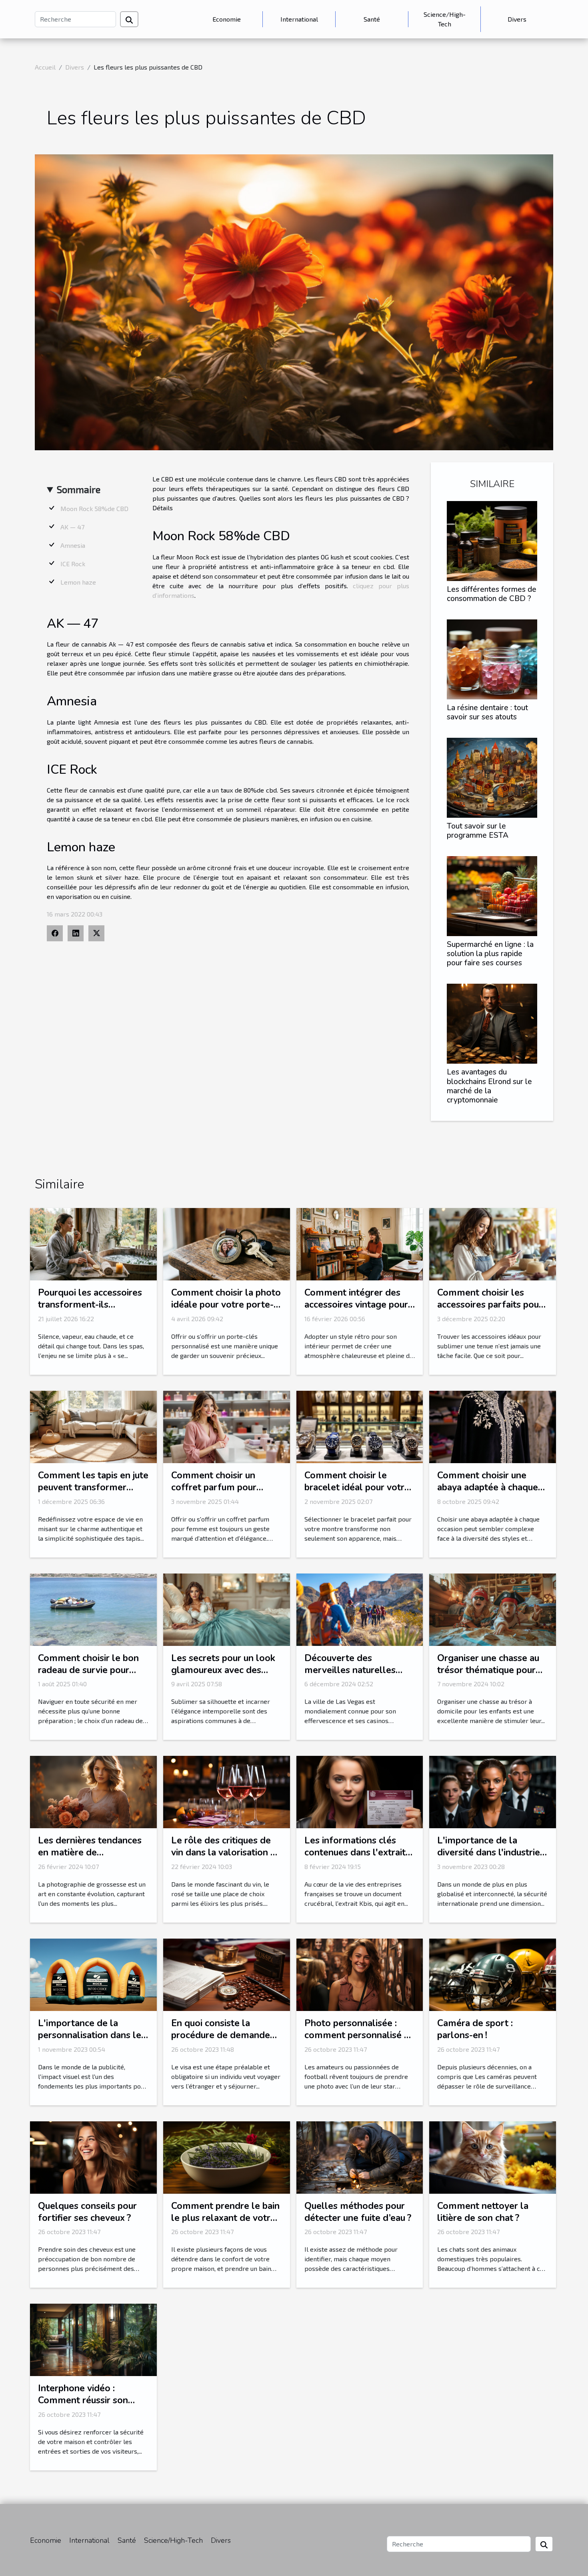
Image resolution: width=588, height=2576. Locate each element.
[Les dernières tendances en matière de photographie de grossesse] (93, 1791)
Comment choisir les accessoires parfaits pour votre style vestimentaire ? (491, 1311)
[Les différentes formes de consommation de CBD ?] (492, 540)
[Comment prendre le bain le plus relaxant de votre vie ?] (227, 2156)
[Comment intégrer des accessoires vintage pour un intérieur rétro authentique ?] (360, 1243)
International (299, 19)
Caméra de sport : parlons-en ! (475, 2029)
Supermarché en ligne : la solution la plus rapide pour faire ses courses (490, 954)
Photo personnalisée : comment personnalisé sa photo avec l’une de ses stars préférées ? (359, 2041)
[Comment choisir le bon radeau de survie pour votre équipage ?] (93, 1609)
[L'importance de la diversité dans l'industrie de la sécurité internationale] (493, 1791)
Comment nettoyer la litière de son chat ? (483, 2212)
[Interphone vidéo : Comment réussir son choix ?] (93, 2339)
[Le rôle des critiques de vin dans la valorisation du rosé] (227, 1791)
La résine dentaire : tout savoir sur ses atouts (487, 712)
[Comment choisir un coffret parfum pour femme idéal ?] (227, 1426)
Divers (517, 19)
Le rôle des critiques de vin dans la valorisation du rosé (226, 1852)
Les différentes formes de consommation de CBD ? (492, 594)
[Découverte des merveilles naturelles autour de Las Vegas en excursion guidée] (360, 1609)
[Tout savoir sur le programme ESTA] (492, 777)
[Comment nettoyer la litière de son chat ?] (493, 2156)
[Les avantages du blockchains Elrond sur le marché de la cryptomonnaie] (492, 1023)
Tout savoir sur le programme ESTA (478, 831)
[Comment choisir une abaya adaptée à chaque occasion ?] (493, 1426)
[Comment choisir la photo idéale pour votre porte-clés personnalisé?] (227, 1243)
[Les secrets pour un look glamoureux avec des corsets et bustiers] (227, 1609)
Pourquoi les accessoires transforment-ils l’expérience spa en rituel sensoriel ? (90, 1311)
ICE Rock (73, 564)
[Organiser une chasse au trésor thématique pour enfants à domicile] (493, 1609)
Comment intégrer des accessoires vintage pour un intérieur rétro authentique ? (356, 1311)
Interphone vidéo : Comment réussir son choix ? (83, 2400)
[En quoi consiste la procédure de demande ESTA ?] (227, 1974)
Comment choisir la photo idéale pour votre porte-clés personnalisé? (226, 1305)
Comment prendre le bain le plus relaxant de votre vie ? (225, 2218)
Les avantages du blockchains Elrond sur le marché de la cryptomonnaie (489, 1086)
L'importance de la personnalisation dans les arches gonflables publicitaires (92, 2041)
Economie (227, 19)
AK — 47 (72, 527)
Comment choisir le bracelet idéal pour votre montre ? (357, 1487)
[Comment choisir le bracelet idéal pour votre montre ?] (360, 1426)
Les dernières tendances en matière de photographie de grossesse (90, 1858)
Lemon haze (78, 582)
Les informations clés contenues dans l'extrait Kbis (355, 1852)
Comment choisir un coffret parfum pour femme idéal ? (214, 1487)
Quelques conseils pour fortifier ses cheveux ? (87, 2212)
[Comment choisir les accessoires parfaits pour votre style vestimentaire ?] (493, 1243)
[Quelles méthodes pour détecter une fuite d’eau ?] (360, 2156)
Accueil (45, 67)
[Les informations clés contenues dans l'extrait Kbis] (360, 1791)
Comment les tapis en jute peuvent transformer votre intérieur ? (93, 1487)
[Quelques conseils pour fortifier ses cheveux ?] (93, 2156)
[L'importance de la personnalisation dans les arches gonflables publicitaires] (93, 1974)
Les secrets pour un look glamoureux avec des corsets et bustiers (223, 1670)
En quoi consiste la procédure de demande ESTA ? (221, 2035)
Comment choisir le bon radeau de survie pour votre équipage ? (88, 1670)
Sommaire (79, 489)
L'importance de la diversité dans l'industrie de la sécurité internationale (489, 1858)
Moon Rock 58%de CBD (94, 508)
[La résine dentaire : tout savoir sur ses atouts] (492, 658)
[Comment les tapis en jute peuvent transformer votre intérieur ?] (93, 1426)
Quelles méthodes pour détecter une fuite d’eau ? (358, 2212)
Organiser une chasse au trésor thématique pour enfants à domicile (488, 1670)
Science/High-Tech (445, 19)
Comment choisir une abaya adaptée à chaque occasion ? (488, 1487)
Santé (372, 19)
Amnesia (73, 545)
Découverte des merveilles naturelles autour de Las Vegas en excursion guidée (354, 1676)
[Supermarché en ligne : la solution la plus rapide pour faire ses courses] (492, 895)
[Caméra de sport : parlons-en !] (493, 1974)
